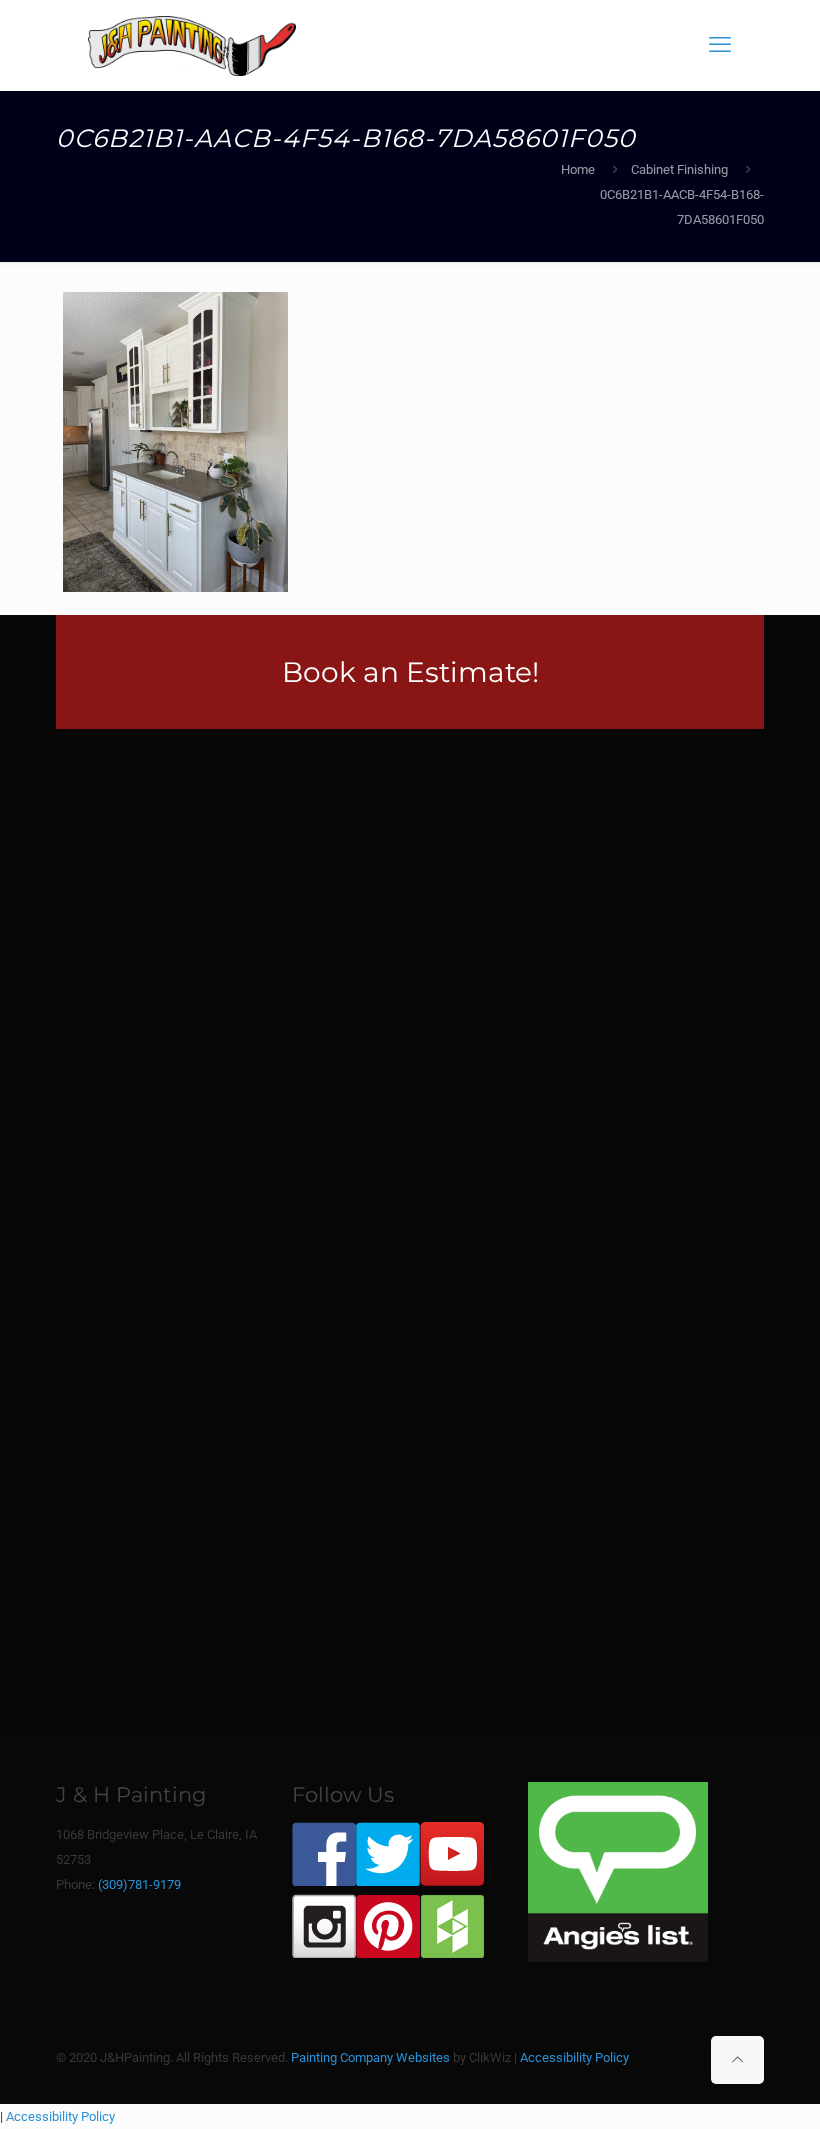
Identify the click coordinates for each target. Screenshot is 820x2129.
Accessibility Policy (574, 2057)
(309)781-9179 (139, 1884)
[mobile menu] (720, 45)
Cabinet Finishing (679, 169)
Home (578, 169)
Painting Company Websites (370, 2057)
